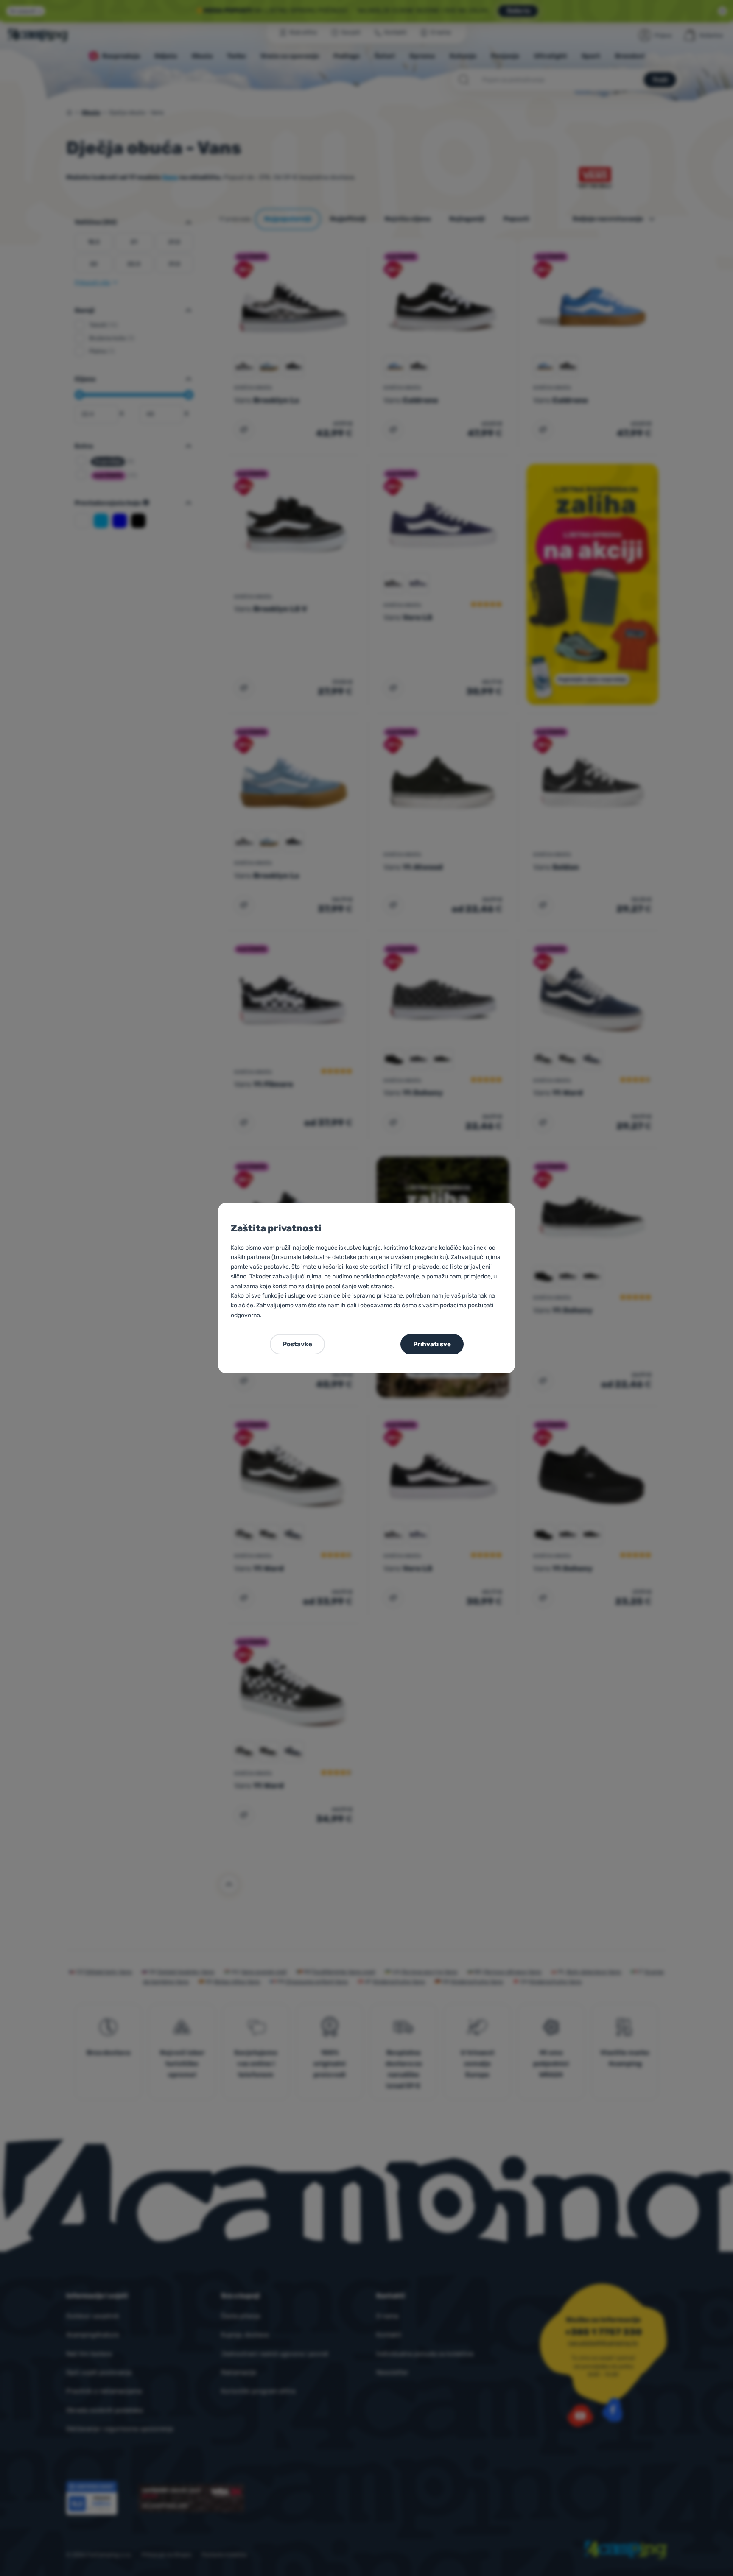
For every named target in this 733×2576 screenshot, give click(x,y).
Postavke (297, 1344)
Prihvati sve (432, 1344)
